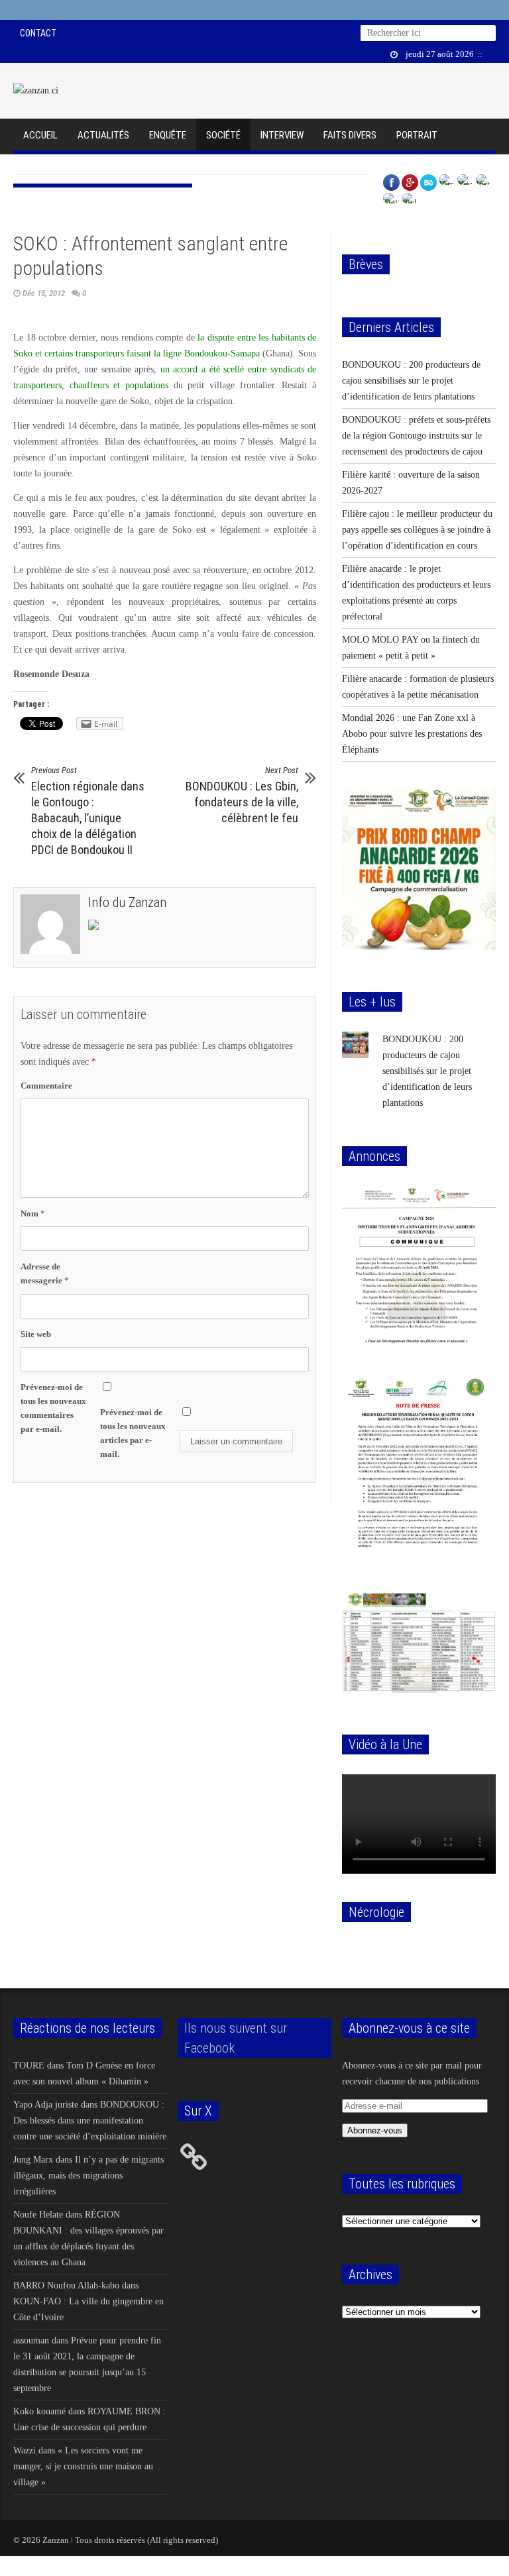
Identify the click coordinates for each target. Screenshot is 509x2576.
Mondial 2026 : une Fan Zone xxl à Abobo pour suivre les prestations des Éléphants (412, 734)
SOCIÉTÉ (223, 135)
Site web (36, 1334)
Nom (33, 1213)
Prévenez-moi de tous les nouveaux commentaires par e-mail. (53, 1408)
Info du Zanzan (127, 902)
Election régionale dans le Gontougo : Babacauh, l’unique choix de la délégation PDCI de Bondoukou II (88, 811)
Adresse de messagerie (45, 1273)
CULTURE (41, 168)
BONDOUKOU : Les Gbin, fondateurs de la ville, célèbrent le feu (242, 795)
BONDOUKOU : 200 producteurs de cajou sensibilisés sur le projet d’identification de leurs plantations (411, 381)
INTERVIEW (282, 135)
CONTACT (38, 33)
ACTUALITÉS (103, 135)
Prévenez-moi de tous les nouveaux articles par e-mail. (133, 1433)
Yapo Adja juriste (46, 2105)
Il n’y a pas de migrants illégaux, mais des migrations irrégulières (88, 2175)
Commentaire (46, 1086)
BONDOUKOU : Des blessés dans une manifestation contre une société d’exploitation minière (90, 2120)
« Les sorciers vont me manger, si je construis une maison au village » (83, 2466)
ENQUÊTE (168, 135)
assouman (31, 2340)
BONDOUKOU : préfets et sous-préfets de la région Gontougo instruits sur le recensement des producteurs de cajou (416, 436)
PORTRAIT (417, 135)
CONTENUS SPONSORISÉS (131, 168)
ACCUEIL (40, 135)
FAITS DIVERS (350, 135)
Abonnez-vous (375, 2130)
